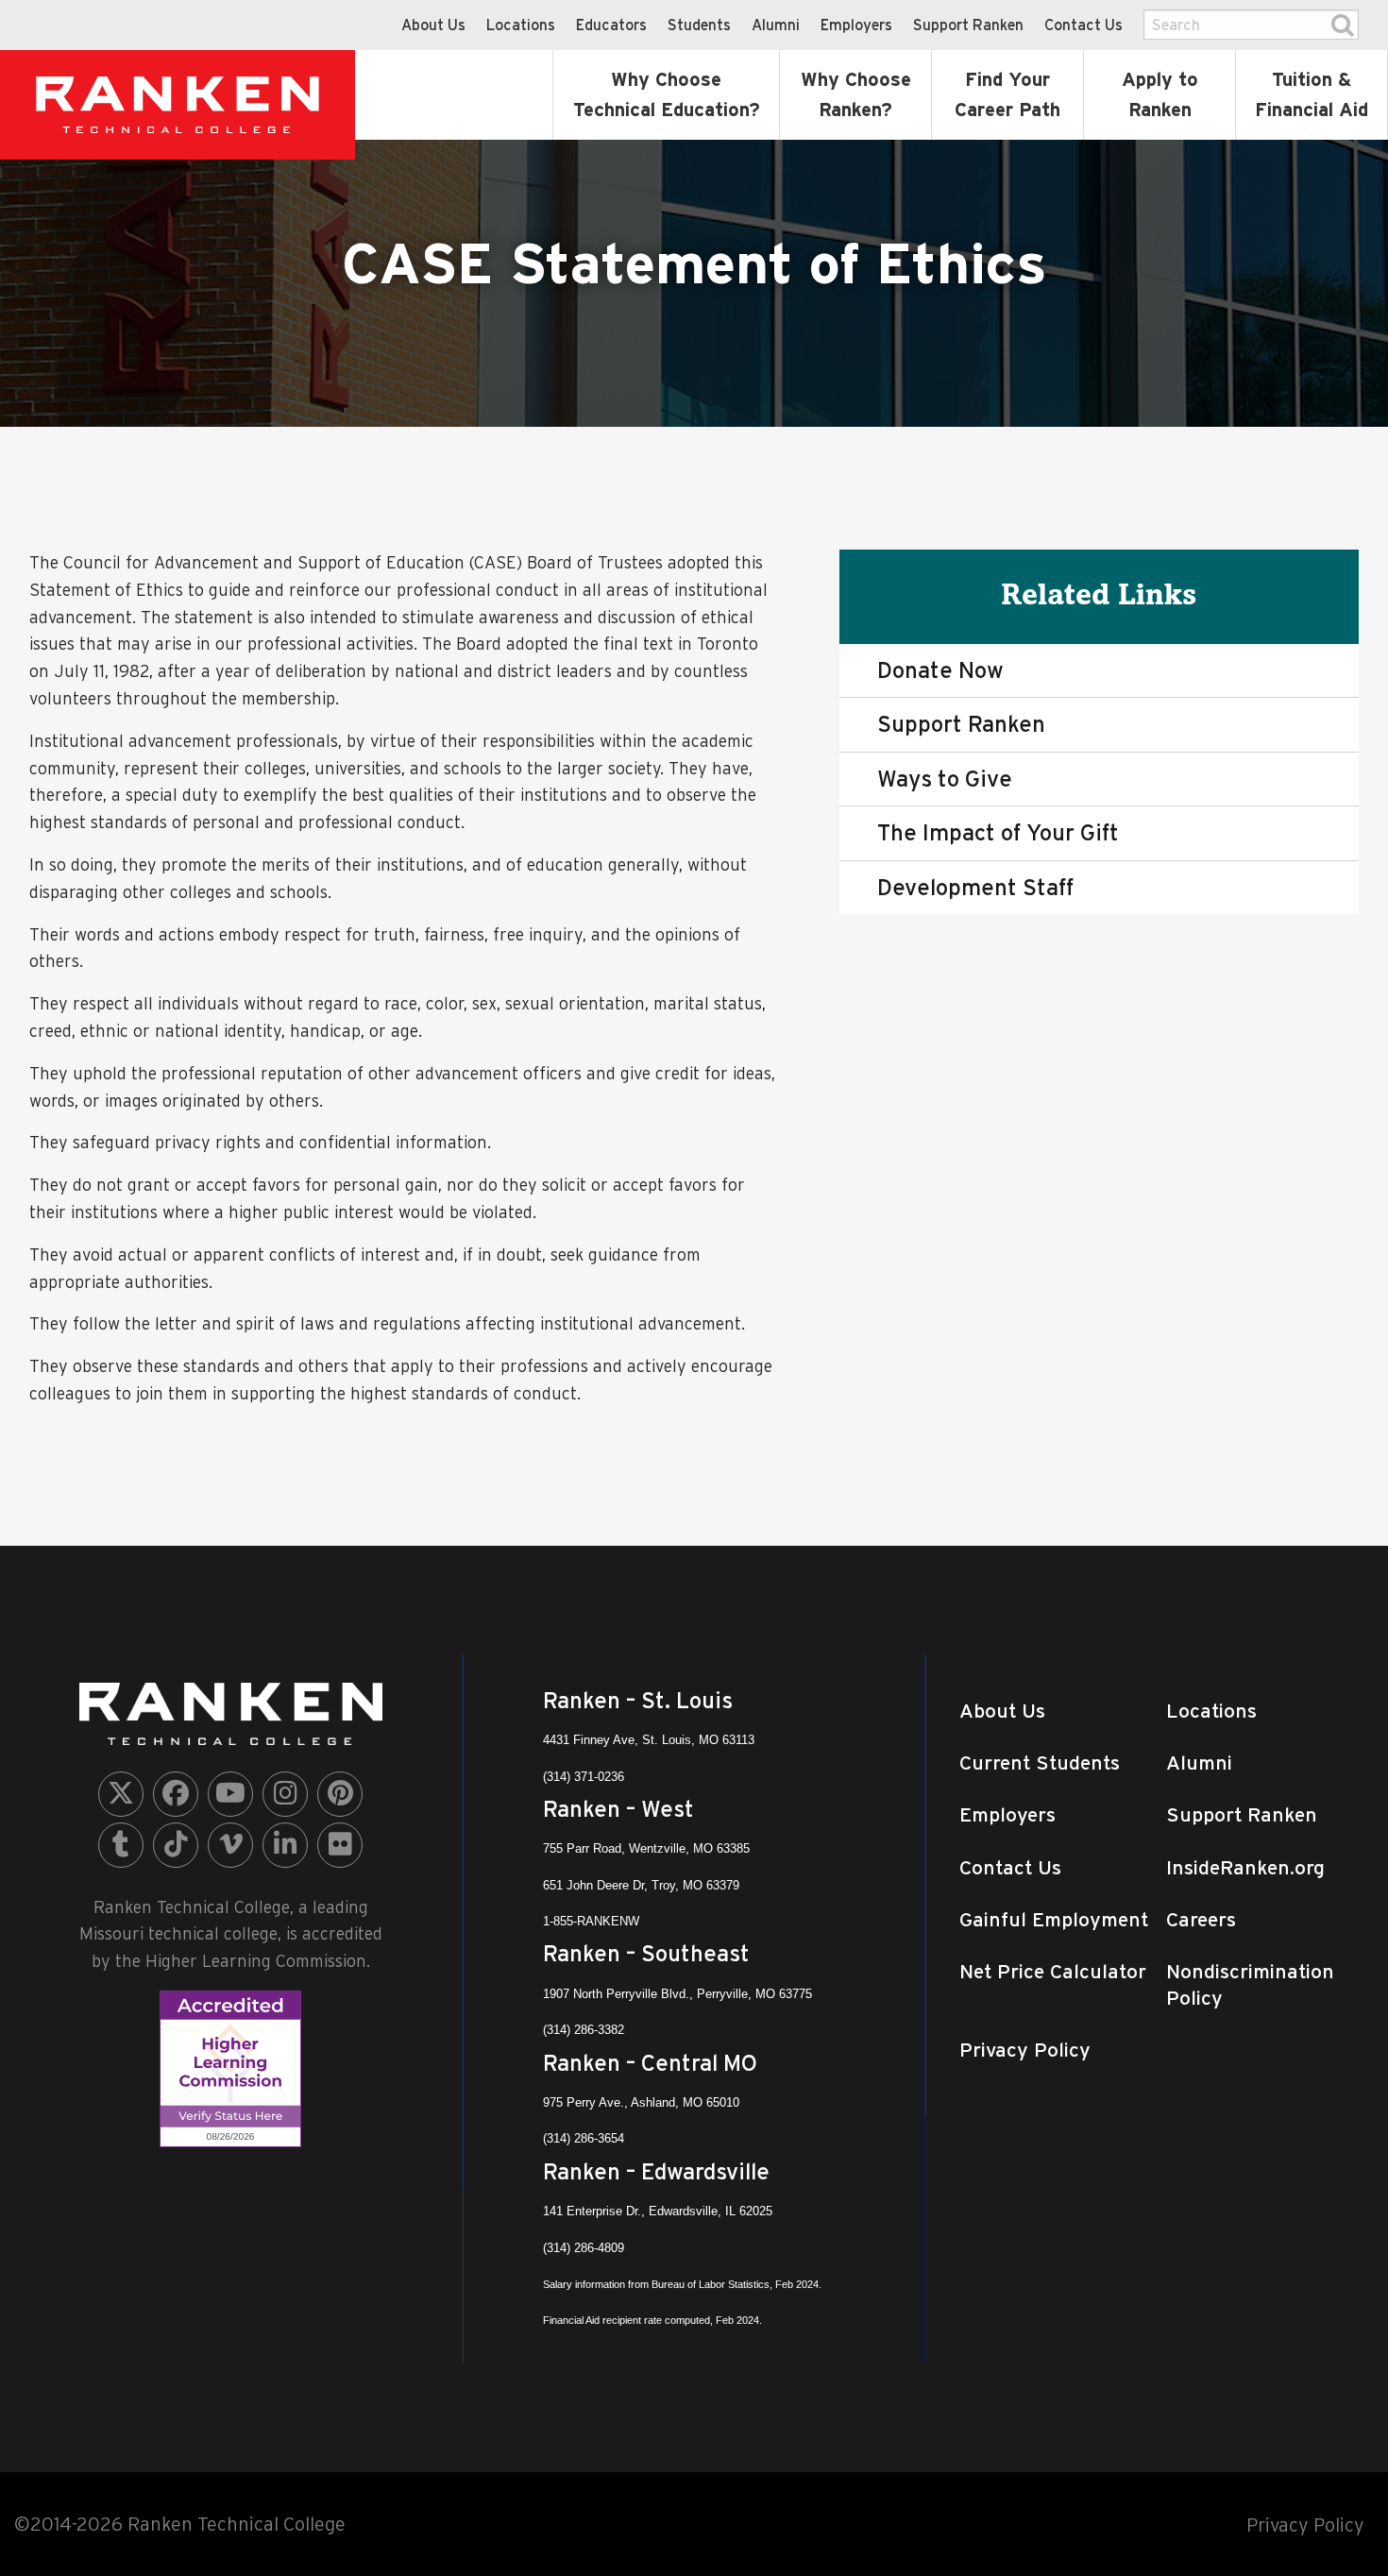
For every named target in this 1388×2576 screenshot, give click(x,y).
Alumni (776, 25)
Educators (611, 25)
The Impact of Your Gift (998, 832)
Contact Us (1083, 25)
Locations (521, 25)
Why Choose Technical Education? (667, 94)
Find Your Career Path (1007, 94)
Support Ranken (968, 25)
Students (699, 25)
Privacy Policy (1025, 2050)
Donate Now (940, 670)
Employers (856, 25)
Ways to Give (945, 779)
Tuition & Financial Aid (1312, 94)
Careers (1201, 1919)
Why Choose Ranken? (856, 94)
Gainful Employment (1054, 1919)
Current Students (1040, 1763)
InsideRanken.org (1245, 1867)
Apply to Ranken (1160, 94)
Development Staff (975, 887)
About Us (433, 25)
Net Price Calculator (1053, 1971)
